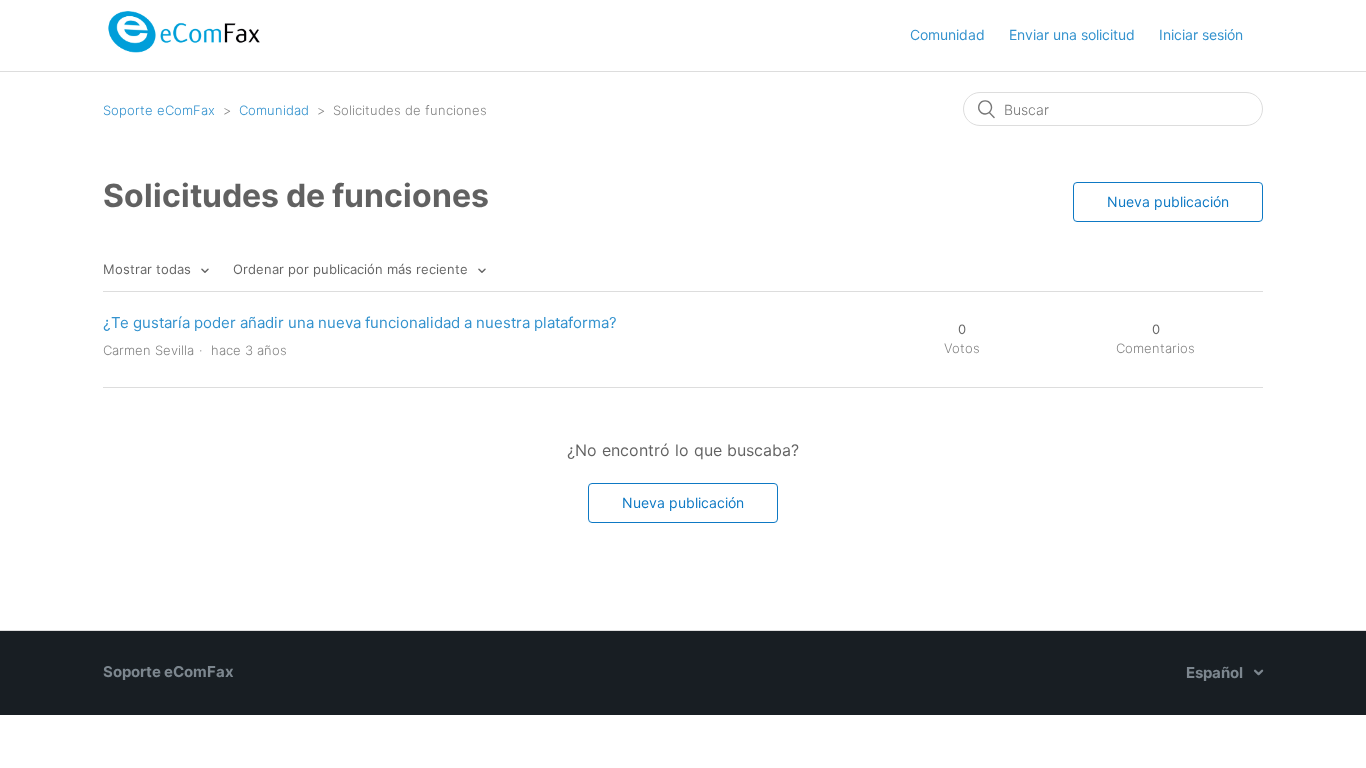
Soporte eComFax (159, 110)
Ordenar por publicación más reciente (352, 269)
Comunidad (947, 34)
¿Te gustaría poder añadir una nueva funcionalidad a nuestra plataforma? (360, 322)
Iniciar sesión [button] (1201, 34)
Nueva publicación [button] (1168, 201)
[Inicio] (183, 56)
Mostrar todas (149, 269)
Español (1216, 672)
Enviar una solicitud (1072, 34)
